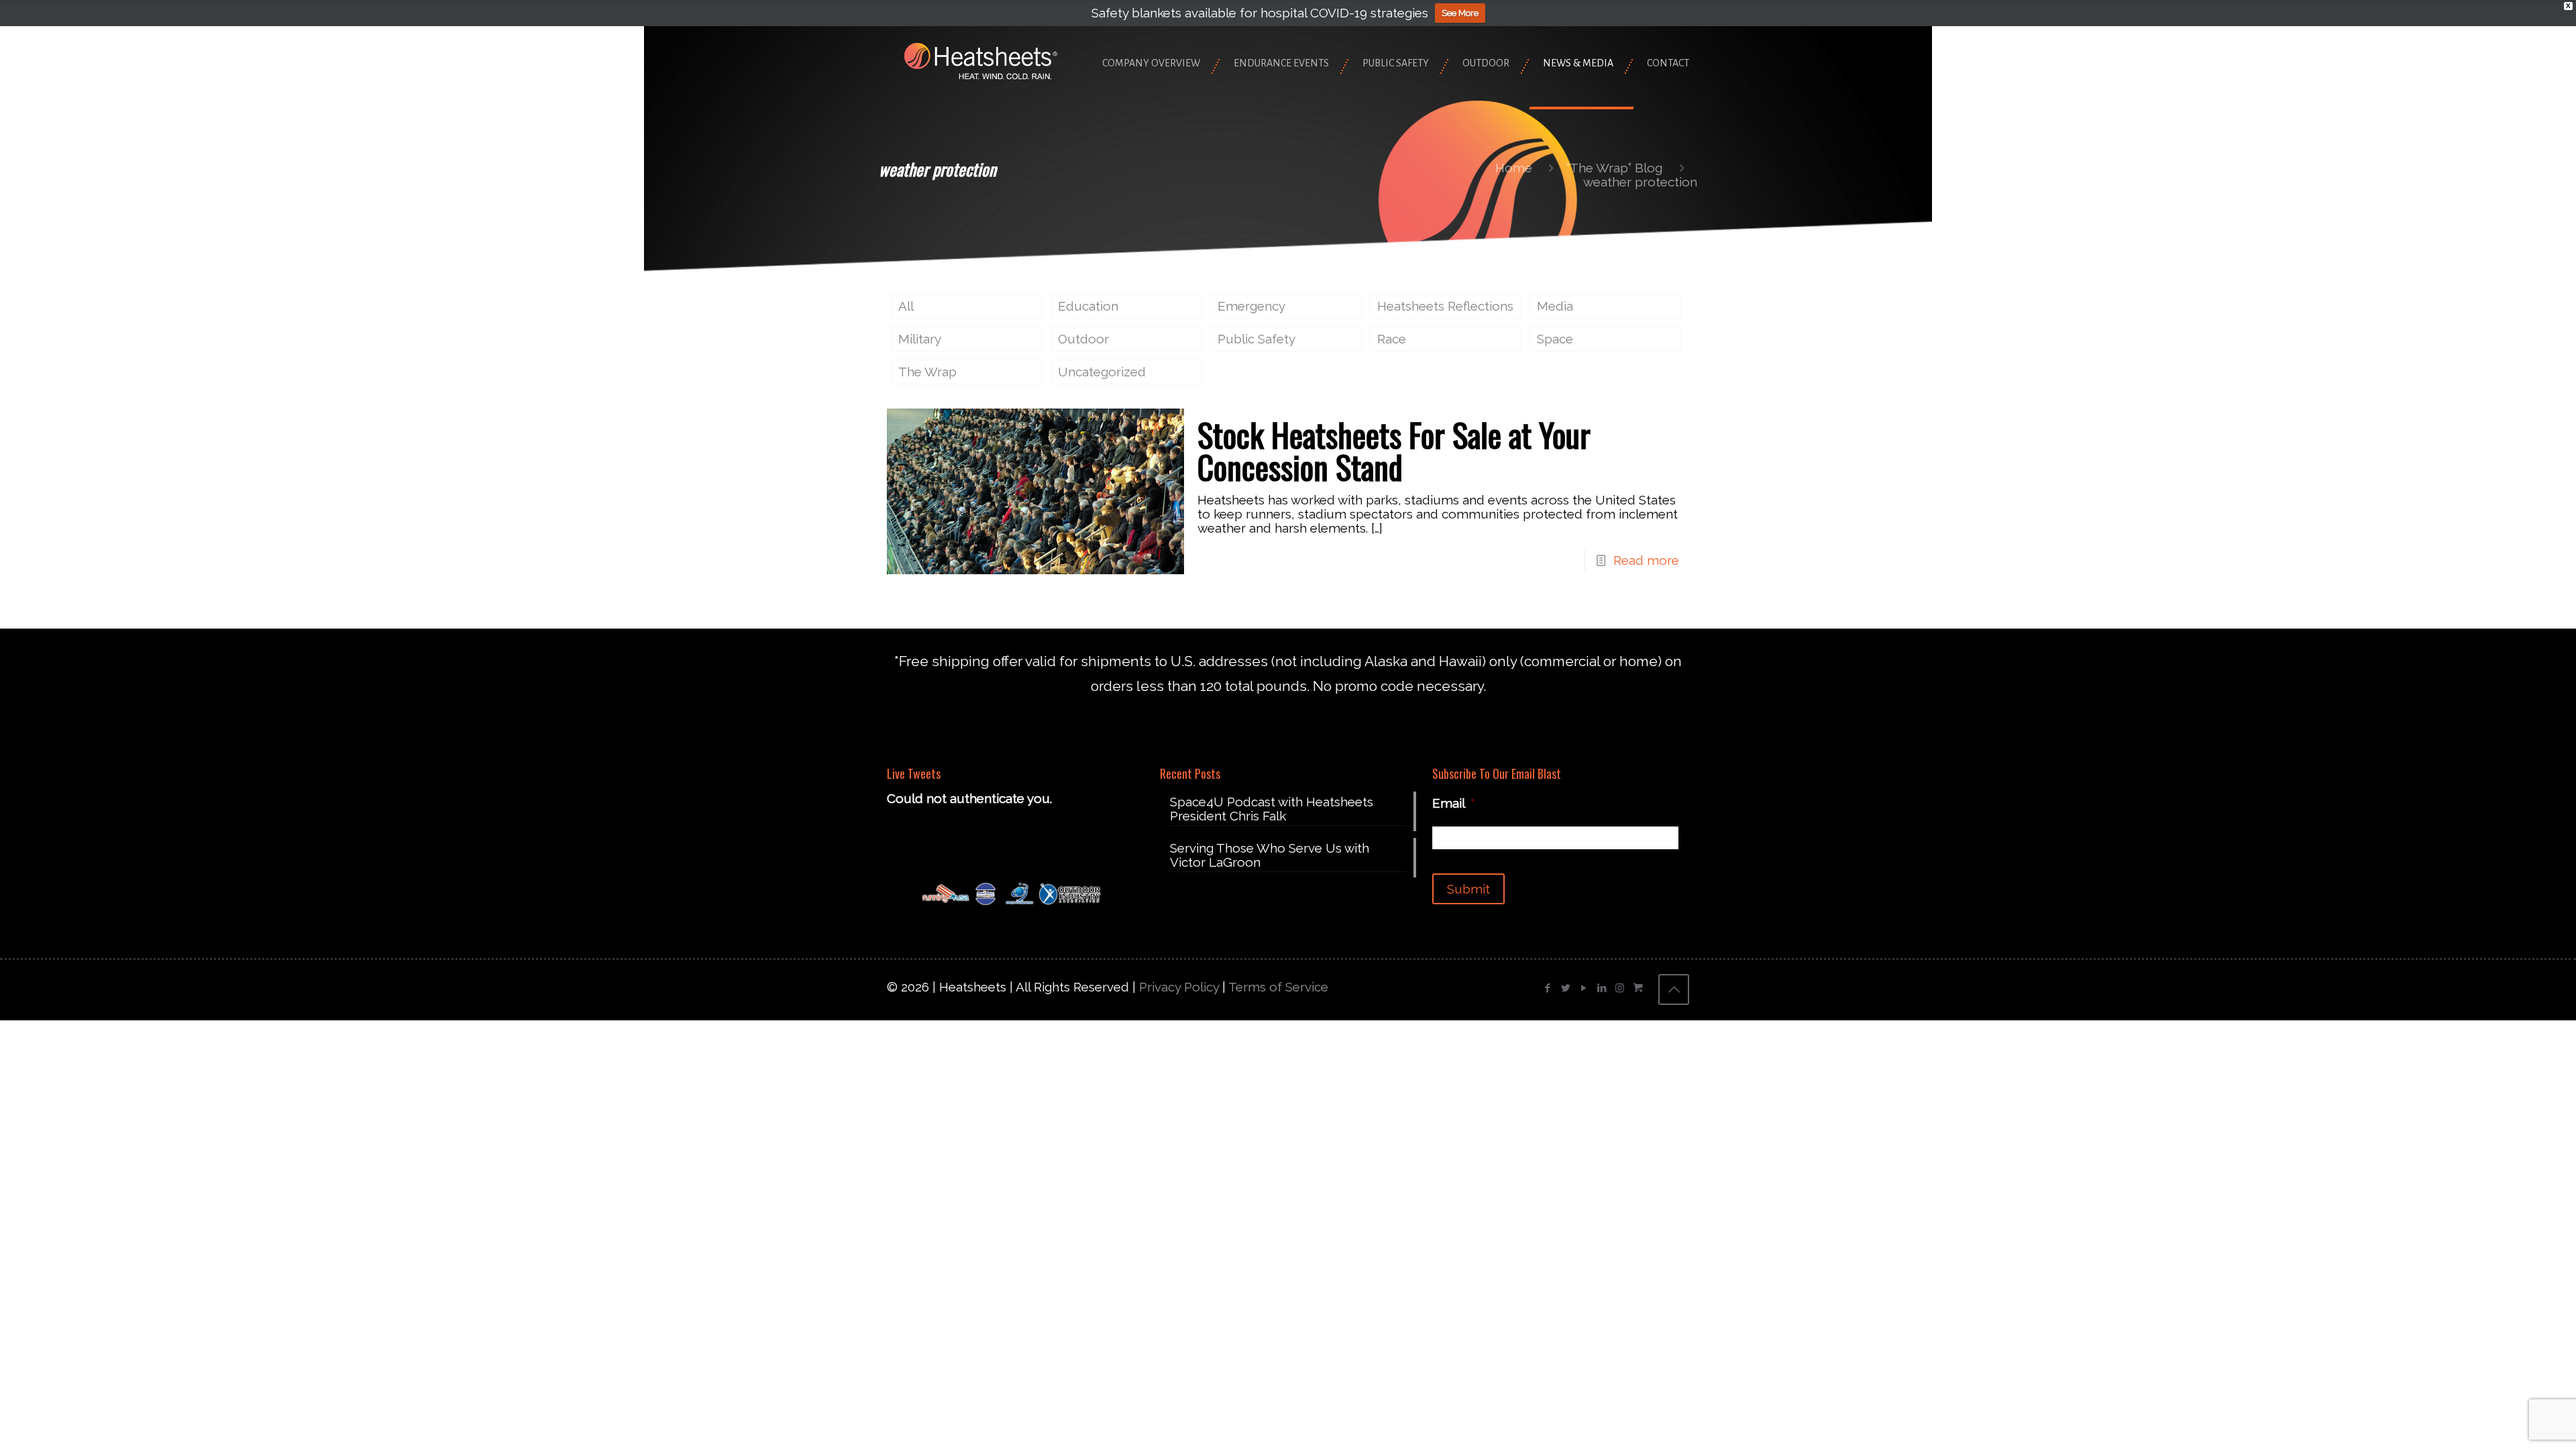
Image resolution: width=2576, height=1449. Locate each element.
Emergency (1251, 306)
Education (1088, 306)
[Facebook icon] (1547, 988)
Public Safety (1256, 339)
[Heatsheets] (981, 60)
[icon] (1638, 988)
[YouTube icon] (1584, 988)
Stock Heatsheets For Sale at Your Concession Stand (1394, 450)
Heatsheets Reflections (1445, 306)
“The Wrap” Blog (1614, 168)
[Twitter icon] (1565, 988)
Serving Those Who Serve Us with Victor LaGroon (1270, 855)
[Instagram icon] (1620, 988)
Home (1514, 168)
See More (1460, 13)
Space (1555, 339)
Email (1454, 803)
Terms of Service (1278, 987)
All (906, 306)
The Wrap (927, 372)
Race (1392, 339)
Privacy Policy (1179, 987)
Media (1555, 306)
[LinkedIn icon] (1602, 988)
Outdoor (1083, 339)
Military (920, 339)
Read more (1646, 560)
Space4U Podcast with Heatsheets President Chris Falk (1272, 809)
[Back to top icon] (1674, 989)
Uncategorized (1102, 372)
